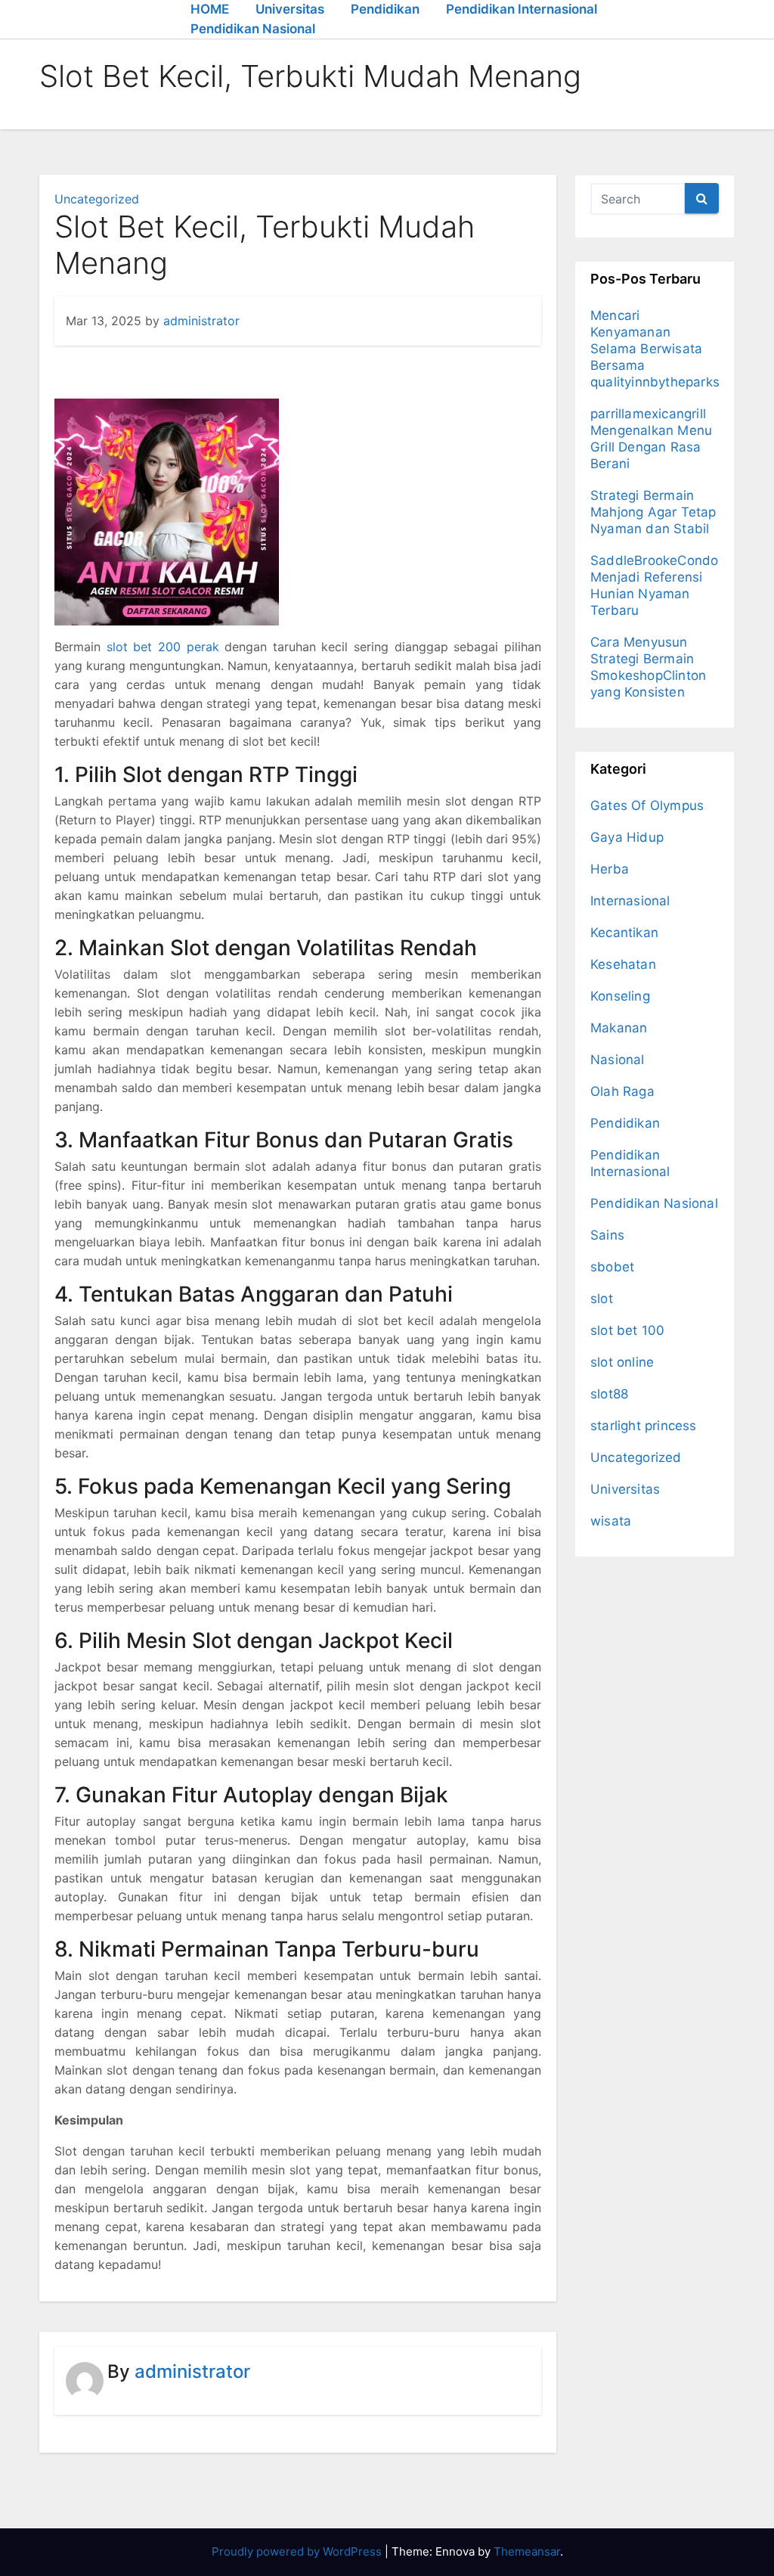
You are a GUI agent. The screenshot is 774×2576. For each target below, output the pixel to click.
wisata (611, 1521)
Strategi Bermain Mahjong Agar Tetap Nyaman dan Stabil (653, 512)
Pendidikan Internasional (522, 9)
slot (602, 1299)
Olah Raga (622, 1091)
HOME (210, 9)
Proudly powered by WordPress (298, 2551)
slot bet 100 (627, 1330)
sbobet (612, 1267)
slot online (622, 1362)
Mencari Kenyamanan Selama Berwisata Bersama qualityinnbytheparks (655, 349)
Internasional (630, 901)
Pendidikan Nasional (253, 29)
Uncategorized (97, 199)
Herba (610, 869)
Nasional (618, 1060)
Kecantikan (624, 933)
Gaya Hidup (627, 837)
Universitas (290, 9)
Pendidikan (385, 9)
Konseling (620, 996)
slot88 (609, 1394)
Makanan (619, 1028)
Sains (607, 1235)
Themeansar (527, 2551)
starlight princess (644, 1426)
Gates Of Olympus (647, 805)
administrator (201, 321)
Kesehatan (623, 964)
